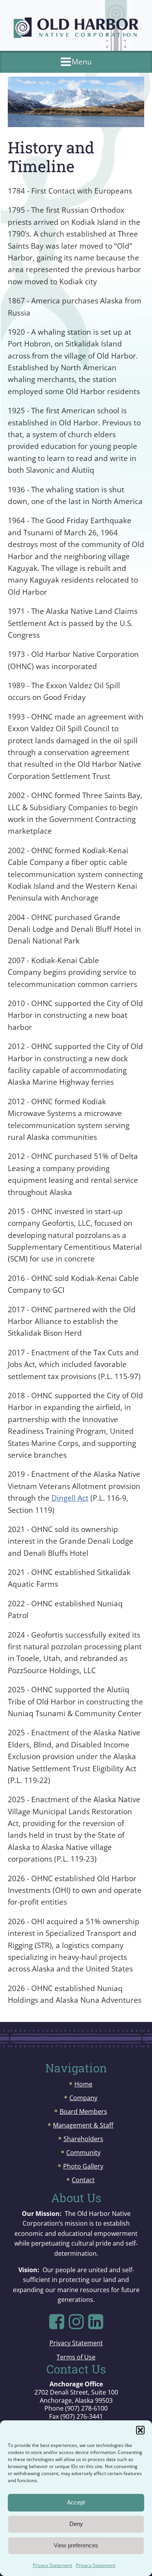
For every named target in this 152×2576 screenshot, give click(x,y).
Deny (76, 2524)
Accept (76, 2502)
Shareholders (83, 2139)
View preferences (76, 2545)
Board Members (83, 2111)
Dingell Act (70, 1498)
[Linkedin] (96, 2322)
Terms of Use (76, 2357)
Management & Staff (83, 2125)
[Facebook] (57, 2322)
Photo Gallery (83, 2166)
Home (83, 2084)
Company (83, 2098)
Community (83, 2153)
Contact (83, 2180)
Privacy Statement (52, 2565)
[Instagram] (76, 2322)
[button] (140, 2430)
